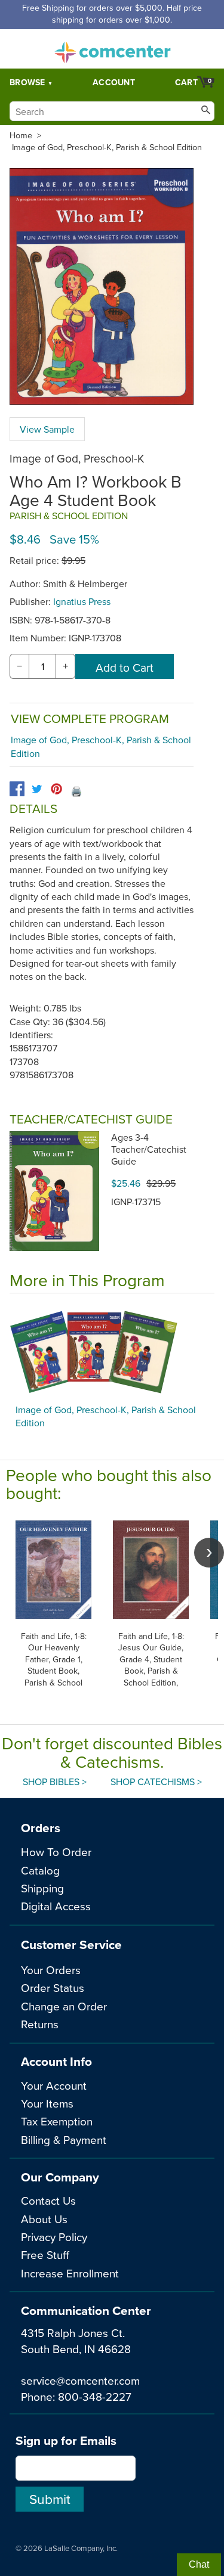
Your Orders (51, 1970)
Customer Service (71, 1945)
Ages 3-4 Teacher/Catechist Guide (149, 1149)
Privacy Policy (54, 2237)
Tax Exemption (57, 2121)
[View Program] (112, 1352)
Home (21, 135)
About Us (44, 2219)
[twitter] (37, 789)
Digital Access (56, 1906)
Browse (27, 82)
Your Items (47, 2103)
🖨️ (76, 791)
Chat (199, 2564)
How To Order (56, 1852)
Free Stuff (45, 2254)
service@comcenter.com (80, 2380)
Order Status (53, 1987)
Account (114, 82)
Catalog (40, 1870)
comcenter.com (112, 49)
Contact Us (48, 2200)
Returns (40, 2024)
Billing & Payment (64, 2139)
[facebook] (17, 789)
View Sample (47, 429)
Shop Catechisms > (156, 1782)
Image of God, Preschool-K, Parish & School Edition (107, 147)
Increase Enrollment (70, 2273)
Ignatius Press (82, 601)
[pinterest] (56, 789)
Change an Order (64, 2006)
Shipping (42, 1888)
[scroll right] (209, 1553)
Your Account (54, 2085)
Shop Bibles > (55, 1782)
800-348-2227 (95, 2396)
